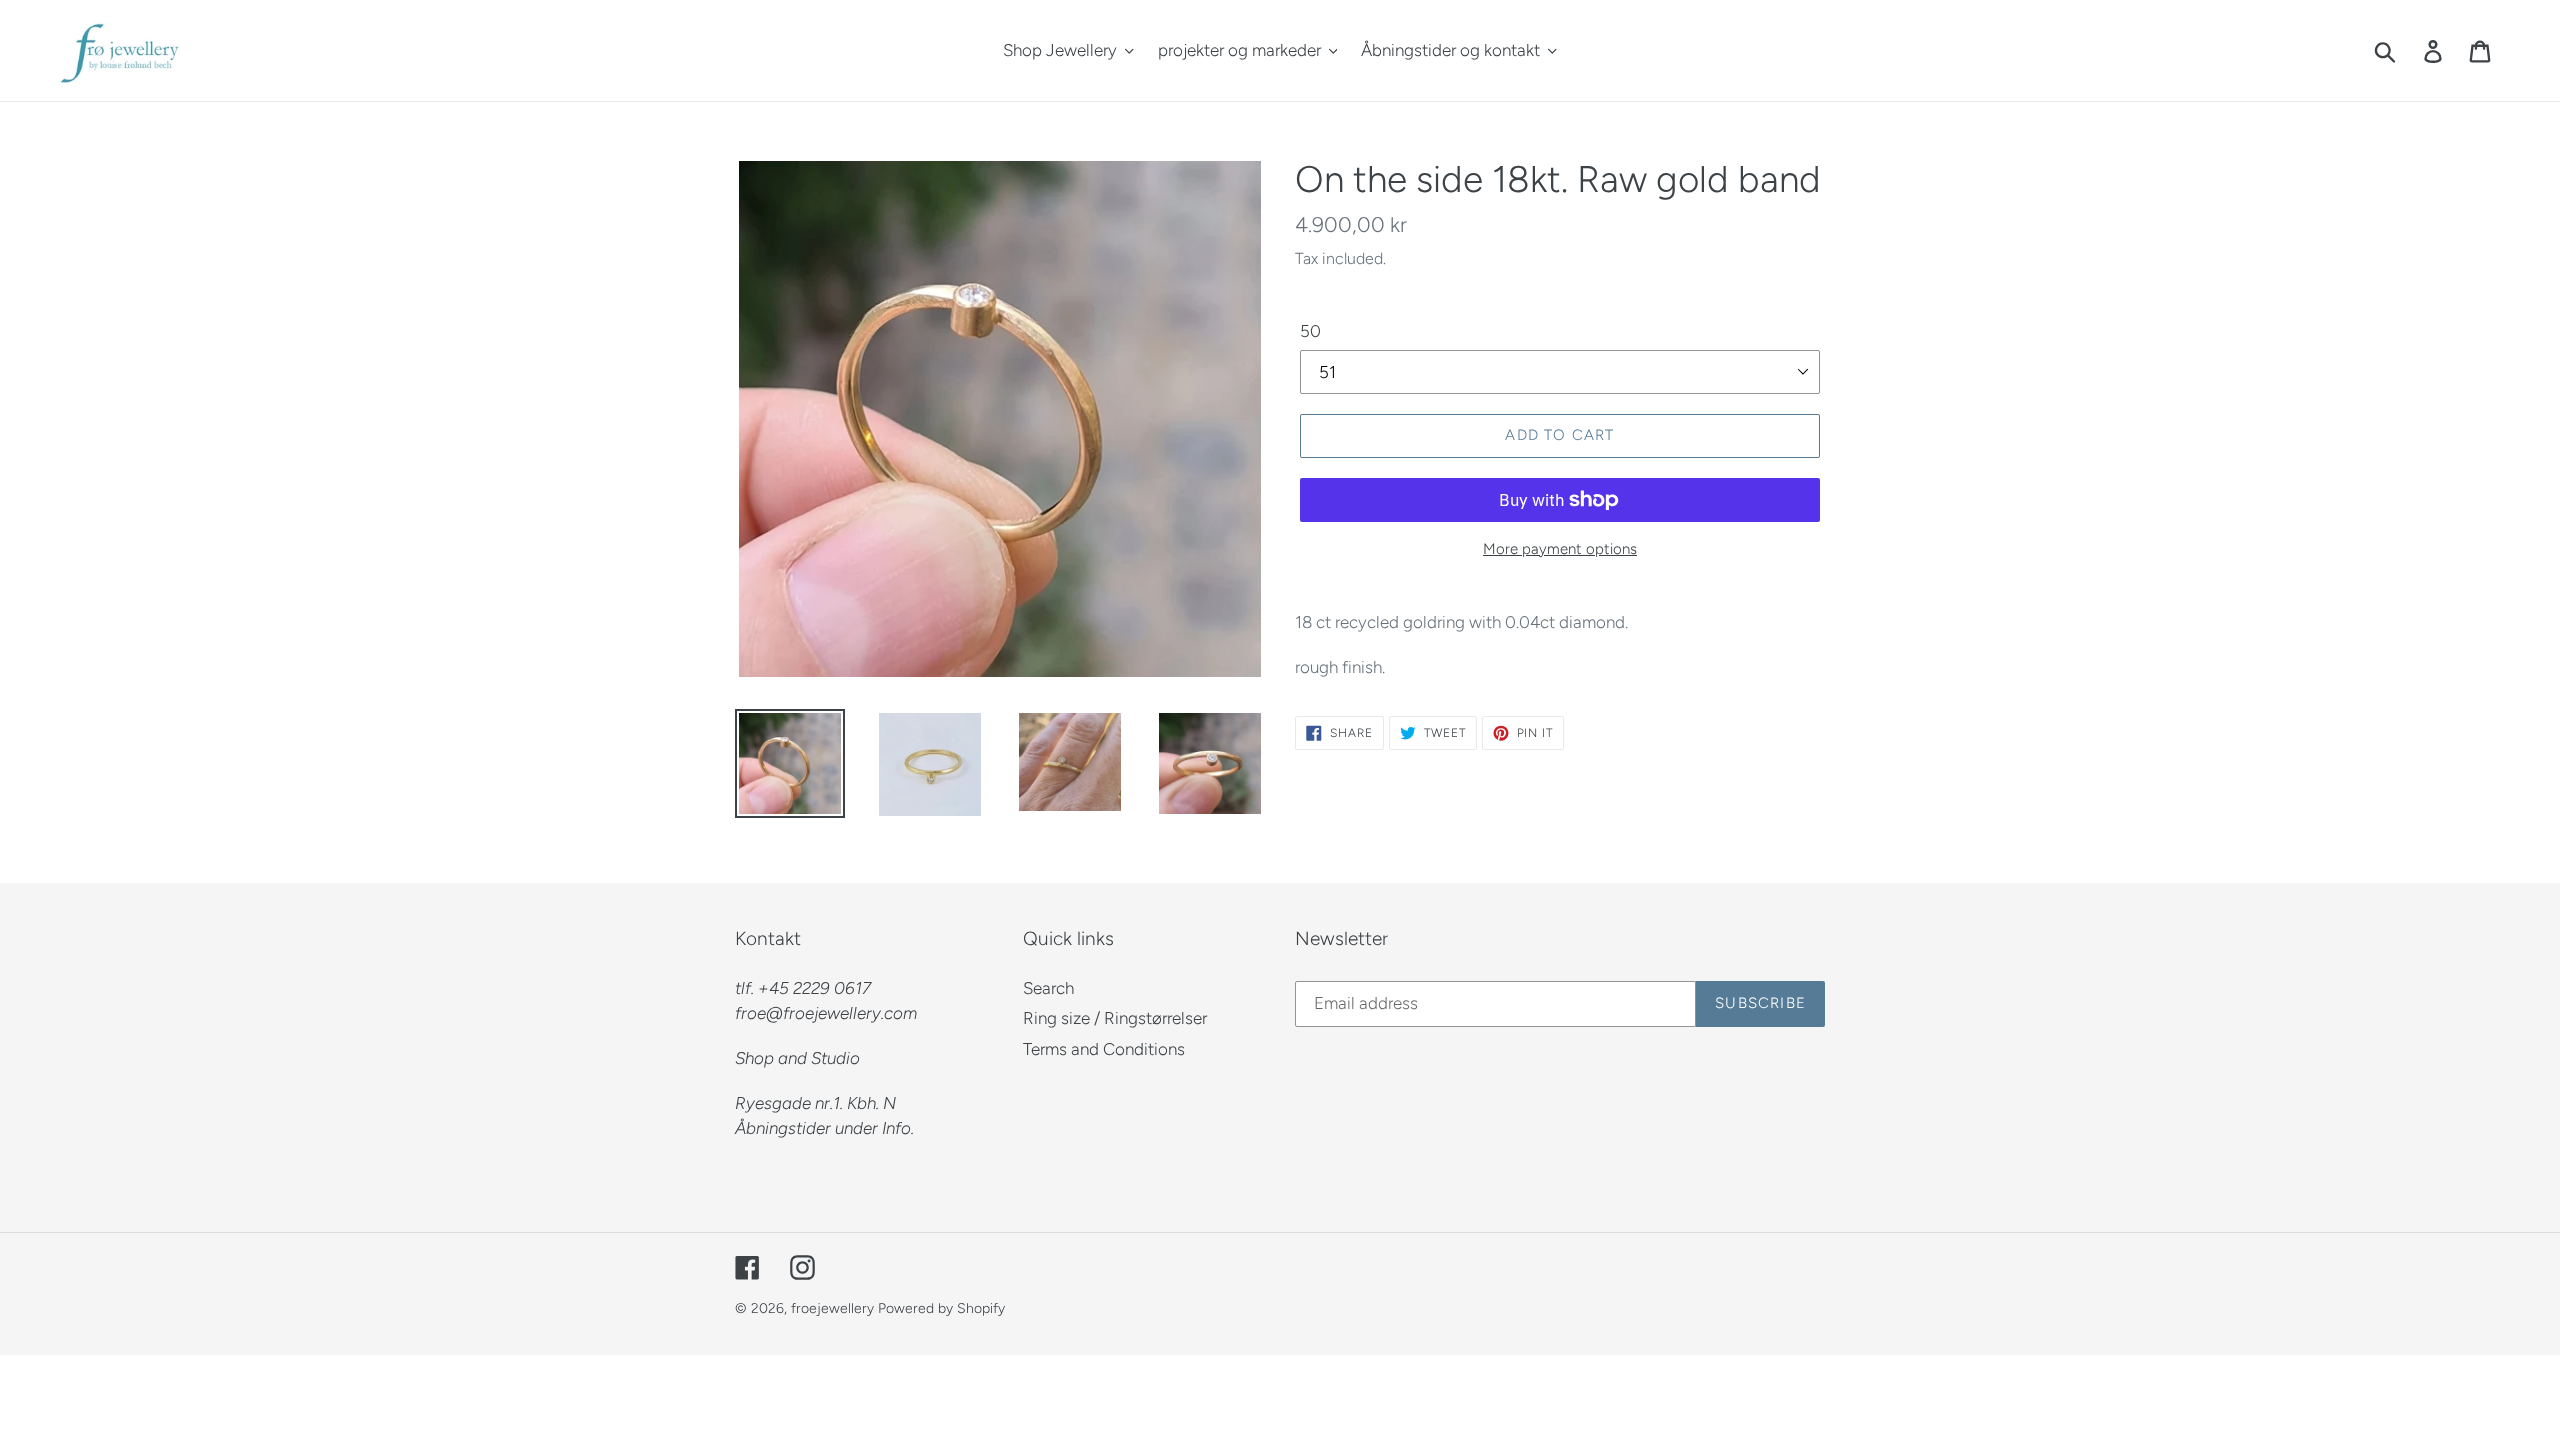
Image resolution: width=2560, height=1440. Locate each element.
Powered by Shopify (941, 1308)
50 (1310, 331)
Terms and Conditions (1104, 1049)
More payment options (1560, 549)
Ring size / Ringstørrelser (1115, 1018)
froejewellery (832, 1308)
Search (1048, 988)
